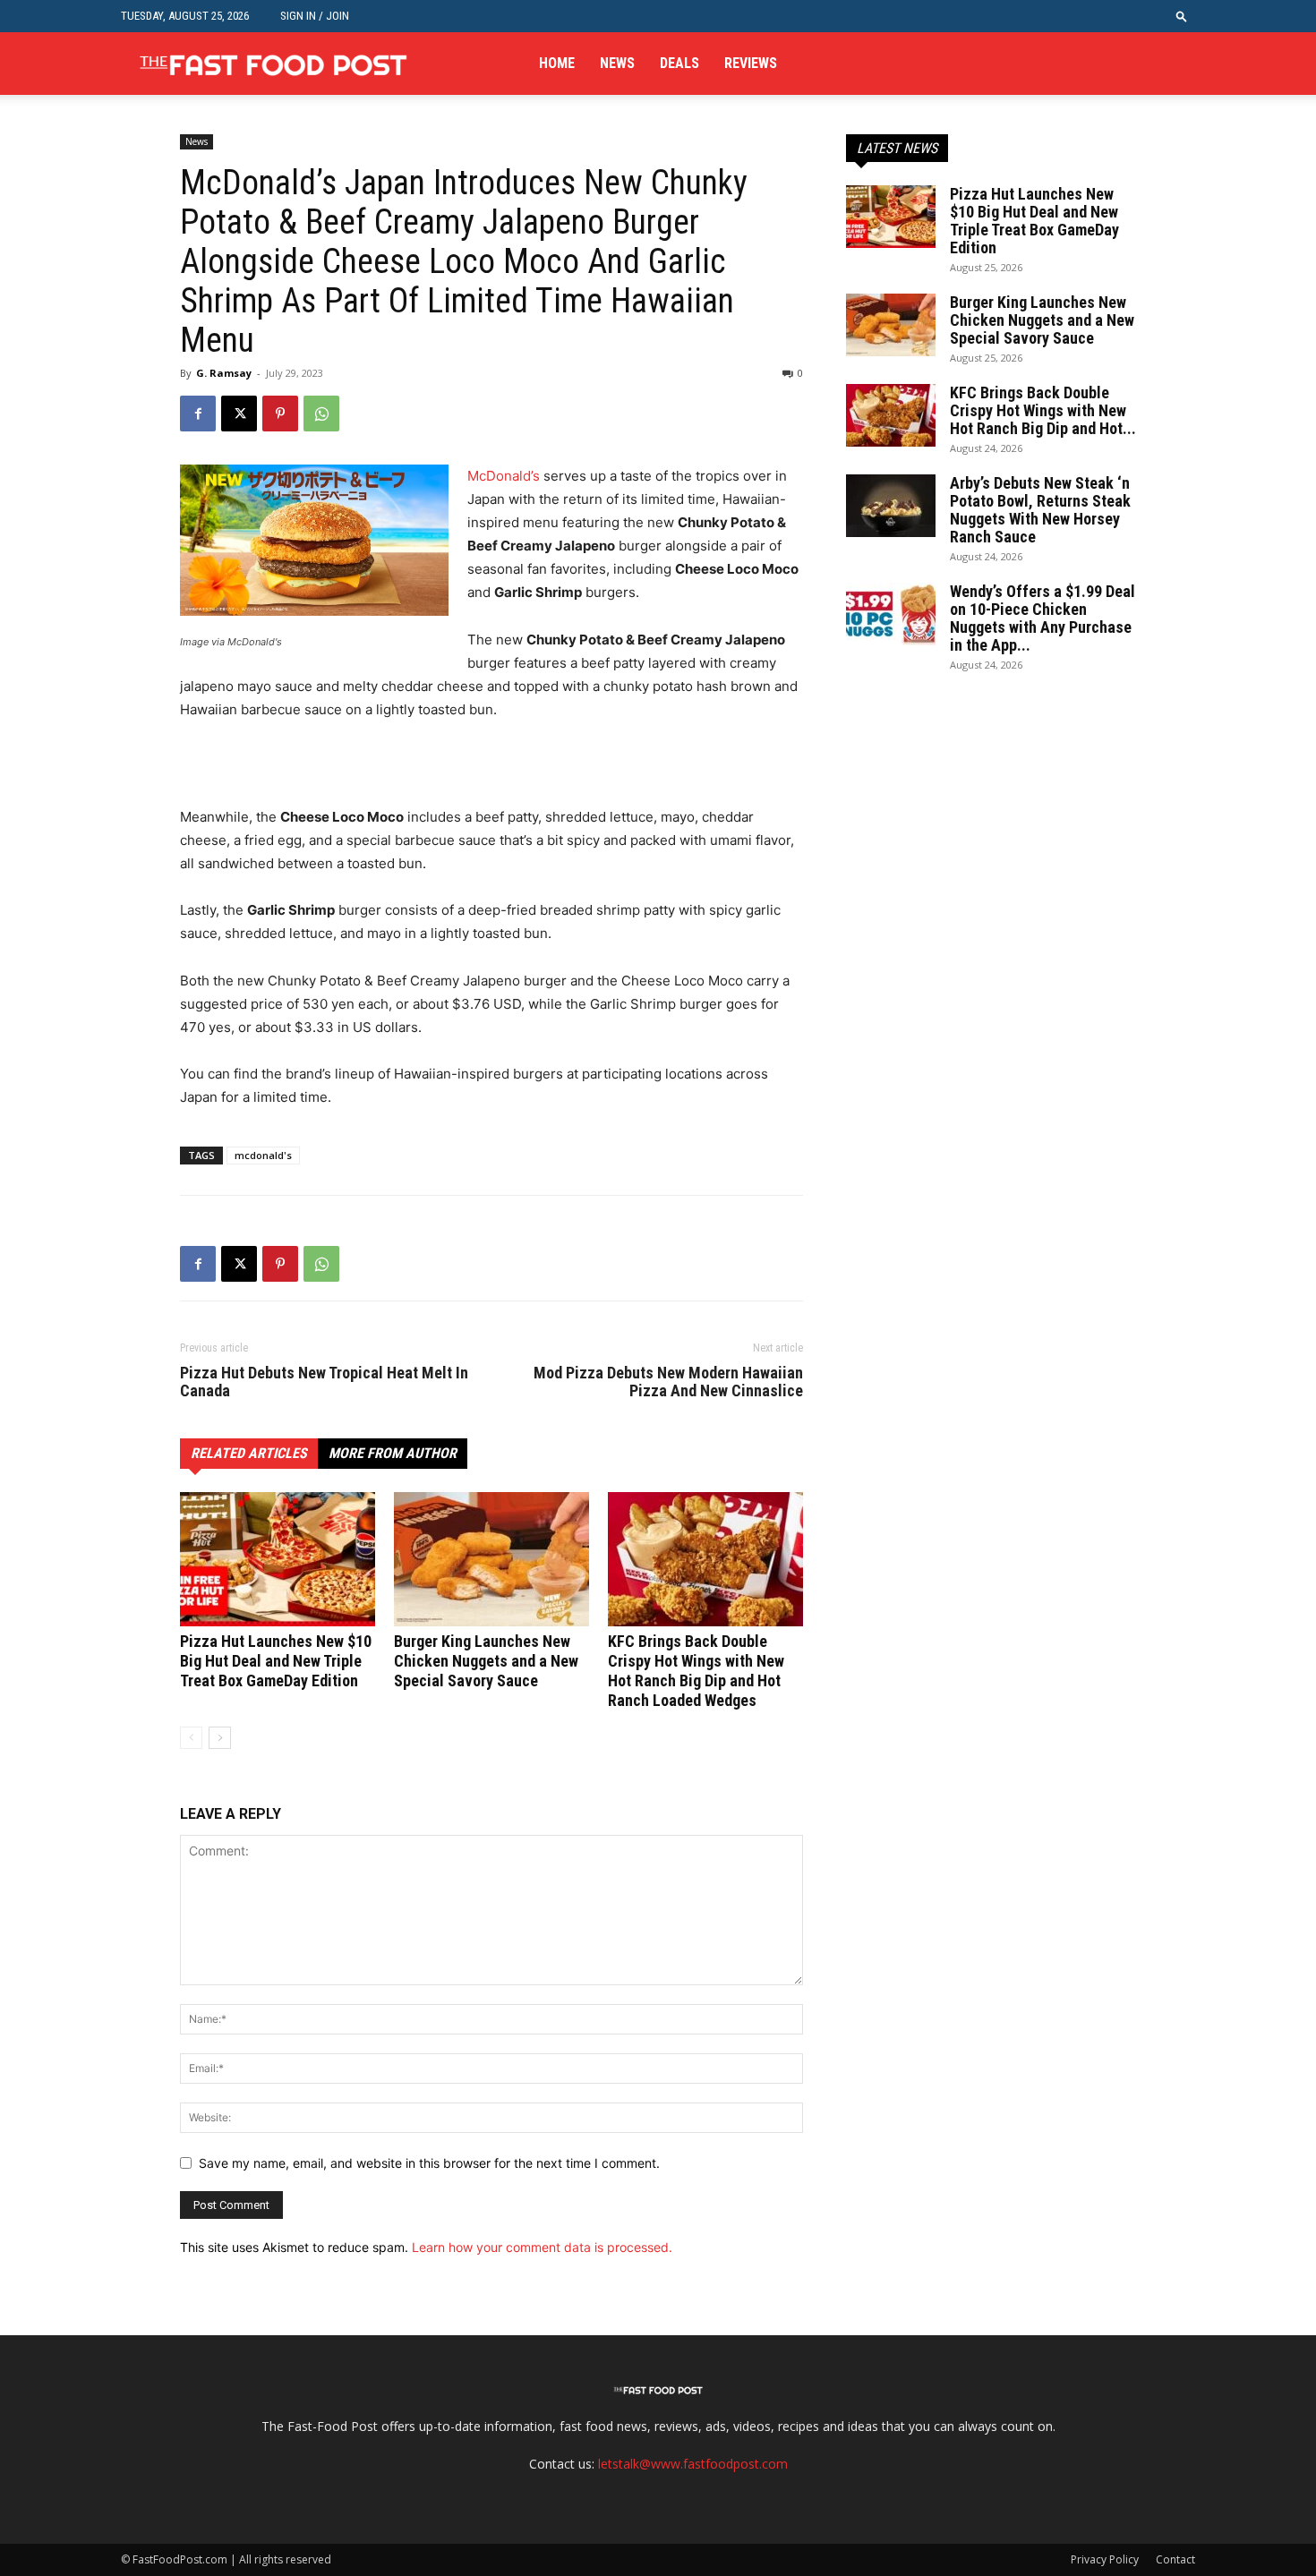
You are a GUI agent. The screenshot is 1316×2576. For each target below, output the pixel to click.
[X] (239, 414)
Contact (1175, 2559)
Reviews (751, 63)
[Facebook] (198, 414)
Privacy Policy (1105, 2559)
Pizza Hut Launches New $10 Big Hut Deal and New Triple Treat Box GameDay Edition (276, 1661)
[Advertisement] (389, 772)
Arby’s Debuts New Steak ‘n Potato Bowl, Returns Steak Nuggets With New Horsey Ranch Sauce (1040, 510)
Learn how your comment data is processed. (542, 2247)
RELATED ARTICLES (249, 1453)
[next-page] (220, 1738)
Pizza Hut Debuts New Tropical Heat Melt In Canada (324, 1382)
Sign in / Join (315, 16)
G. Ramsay (224, 373)
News (617, 63)
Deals (679, 63)
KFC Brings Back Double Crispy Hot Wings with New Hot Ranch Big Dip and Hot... (1043, 410)
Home (557, 63)
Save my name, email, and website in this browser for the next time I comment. (429, 2163)
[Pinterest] (280, 414)
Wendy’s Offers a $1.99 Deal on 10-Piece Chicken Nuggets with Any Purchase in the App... (1043, 618)
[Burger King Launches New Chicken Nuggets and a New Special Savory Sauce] (491, 1559)
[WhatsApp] (321, 414)
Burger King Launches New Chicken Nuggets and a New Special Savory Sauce (486, 1661)
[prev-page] (191, 1738)
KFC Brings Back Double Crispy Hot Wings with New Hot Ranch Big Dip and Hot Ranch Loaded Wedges (696, 1671)
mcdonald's (263, 1155)
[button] (1182, 16)
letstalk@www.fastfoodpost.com (693, 2464)
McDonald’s (504, 476)
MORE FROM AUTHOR (393, 1453)
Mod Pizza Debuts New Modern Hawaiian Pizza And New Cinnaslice (668, 1382)
